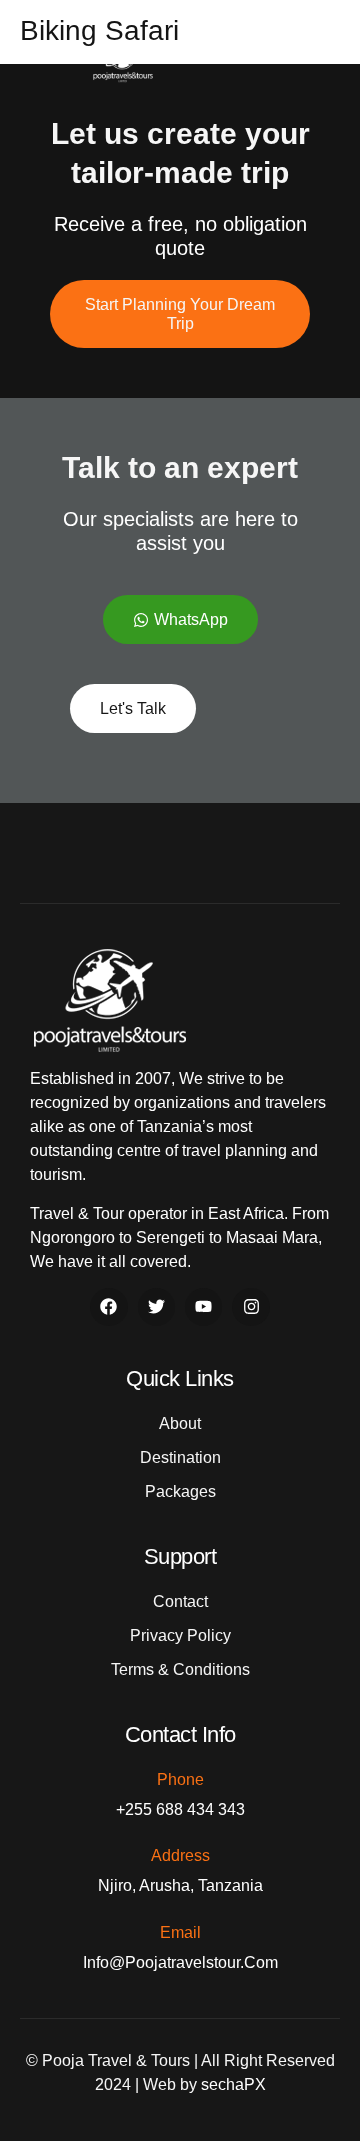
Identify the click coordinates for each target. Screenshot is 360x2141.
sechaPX (233, 2084)
